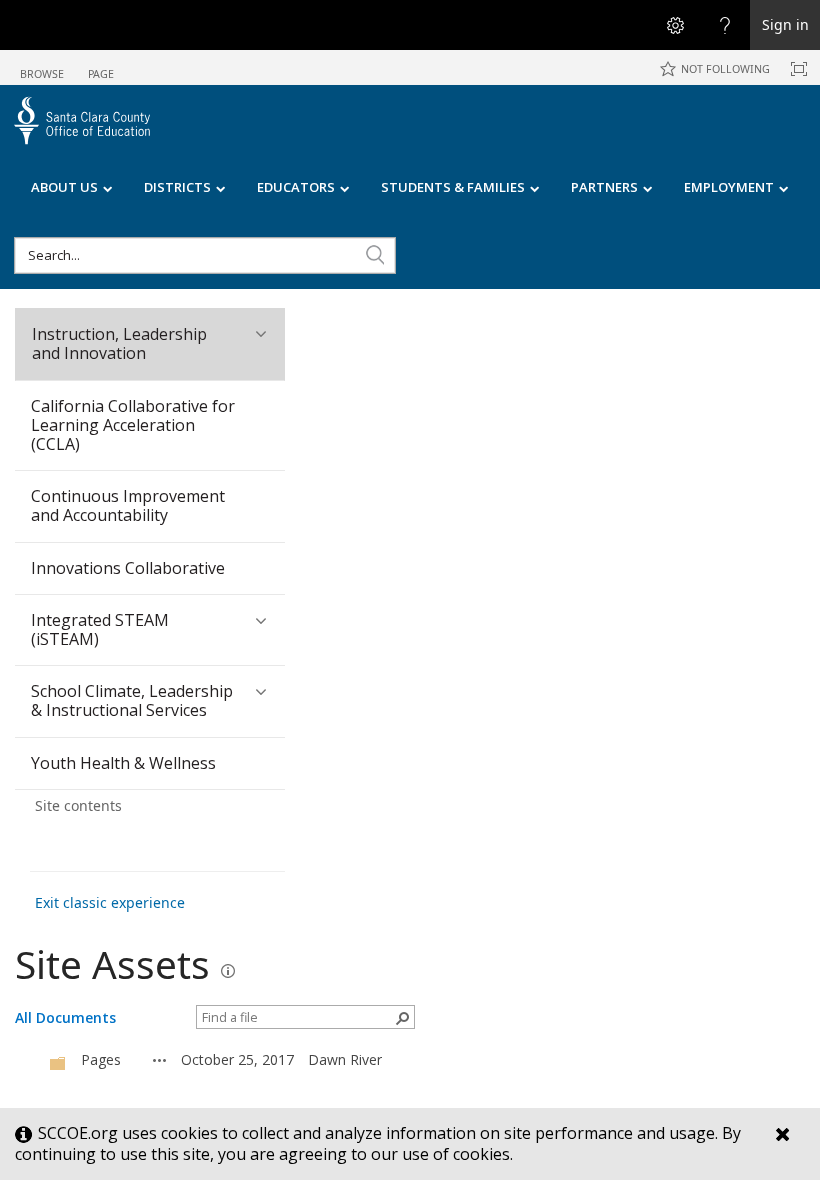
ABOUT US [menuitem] (64, 187)
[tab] (42, 66)
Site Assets (112, 964)
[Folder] (58, 1062)
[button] (375, 254)
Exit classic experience (110, 902)
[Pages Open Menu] (160, 1060)
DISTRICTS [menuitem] (177, 187)
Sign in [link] (785, 24)
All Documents (65, 1017)
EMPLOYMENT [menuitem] (729, 187)
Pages (101, 1059)
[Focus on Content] (799, 69)
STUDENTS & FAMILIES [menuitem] (453, 187)
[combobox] (205, 255)
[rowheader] (30, 1060)
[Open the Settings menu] (675, 25)
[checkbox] (25, 1059)
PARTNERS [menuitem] (604, 187)
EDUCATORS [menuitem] (296, 187)
